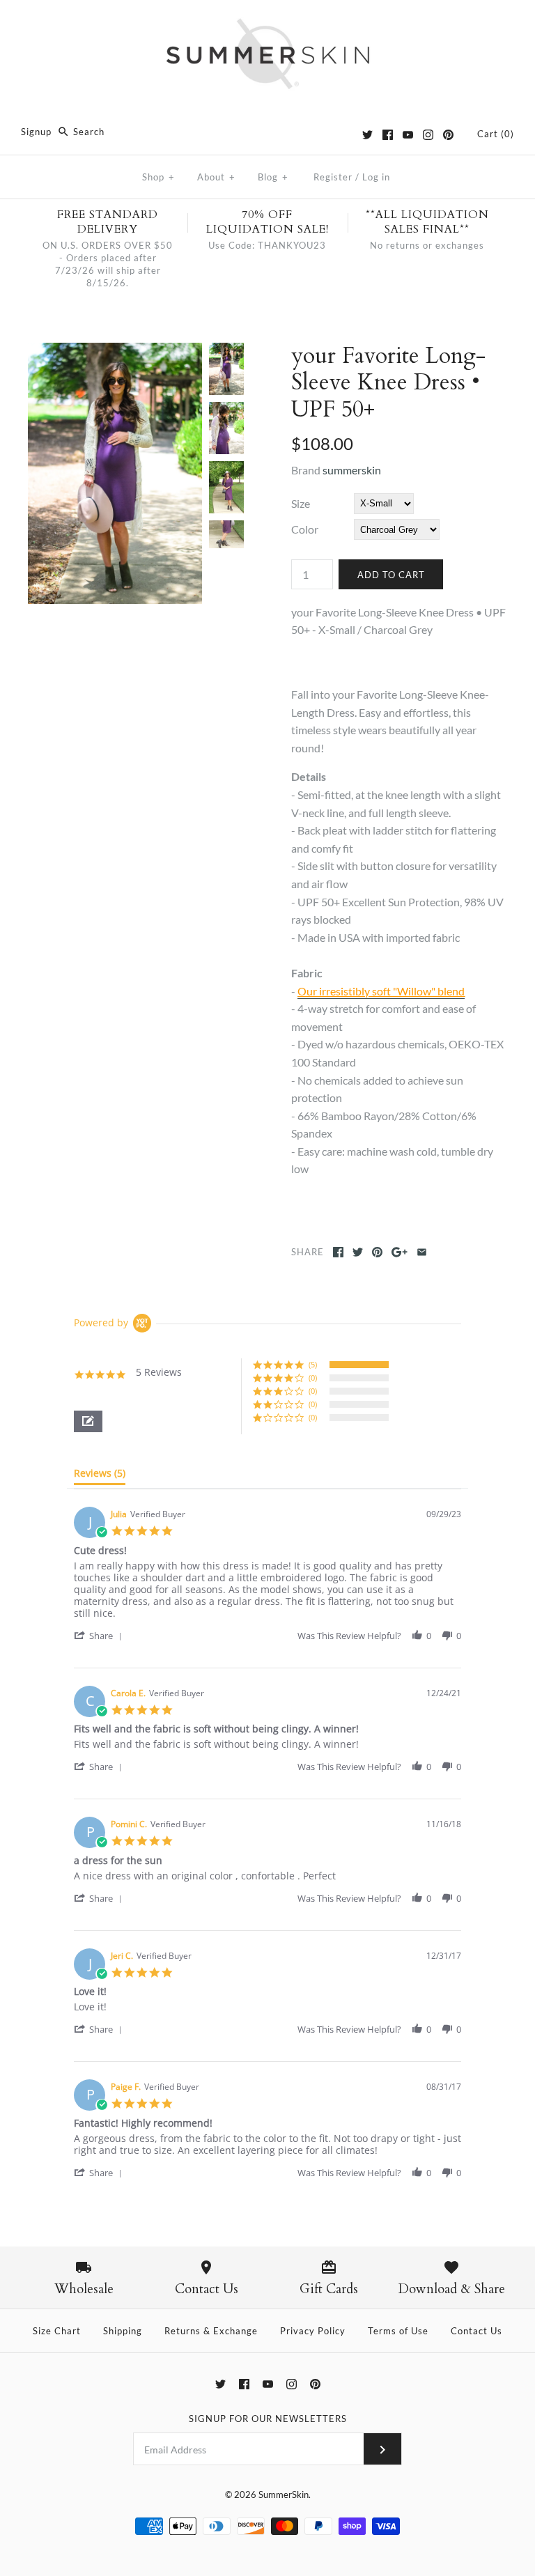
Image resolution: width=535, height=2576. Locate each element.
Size (301, 503)
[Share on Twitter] (358, 1252)
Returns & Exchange (211, 2331)
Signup (36, 132)
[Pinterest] (448, 135)
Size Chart (57, 2331)
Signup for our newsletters (268, 2419)
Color (305, 529)
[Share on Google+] (400, 1252)
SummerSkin (284, 2494)
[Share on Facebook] (338, 1252)
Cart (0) (496, 134)
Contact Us (476, 2331)
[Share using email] (422, 1252)
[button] (88, 1421)
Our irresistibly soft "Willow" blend (381, 991)
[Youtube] (408, 135)
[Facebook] (388, 135)
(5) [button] (313, 1364)
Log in (376, 177)
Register (333, 177)
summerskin (352, 470)
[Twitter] (367, 135)
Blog (273, 177)
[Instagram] (428, 135)
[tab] (100, 1476)
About (216, 177)
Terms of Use (398, 2331)
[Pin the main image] (377, 1252)
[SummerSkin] (267, 23)
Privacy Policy (313, 2331)
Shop (158, 177)
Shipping (123, 2331)
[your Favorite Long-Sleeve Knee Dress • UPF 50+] (115, 351)
